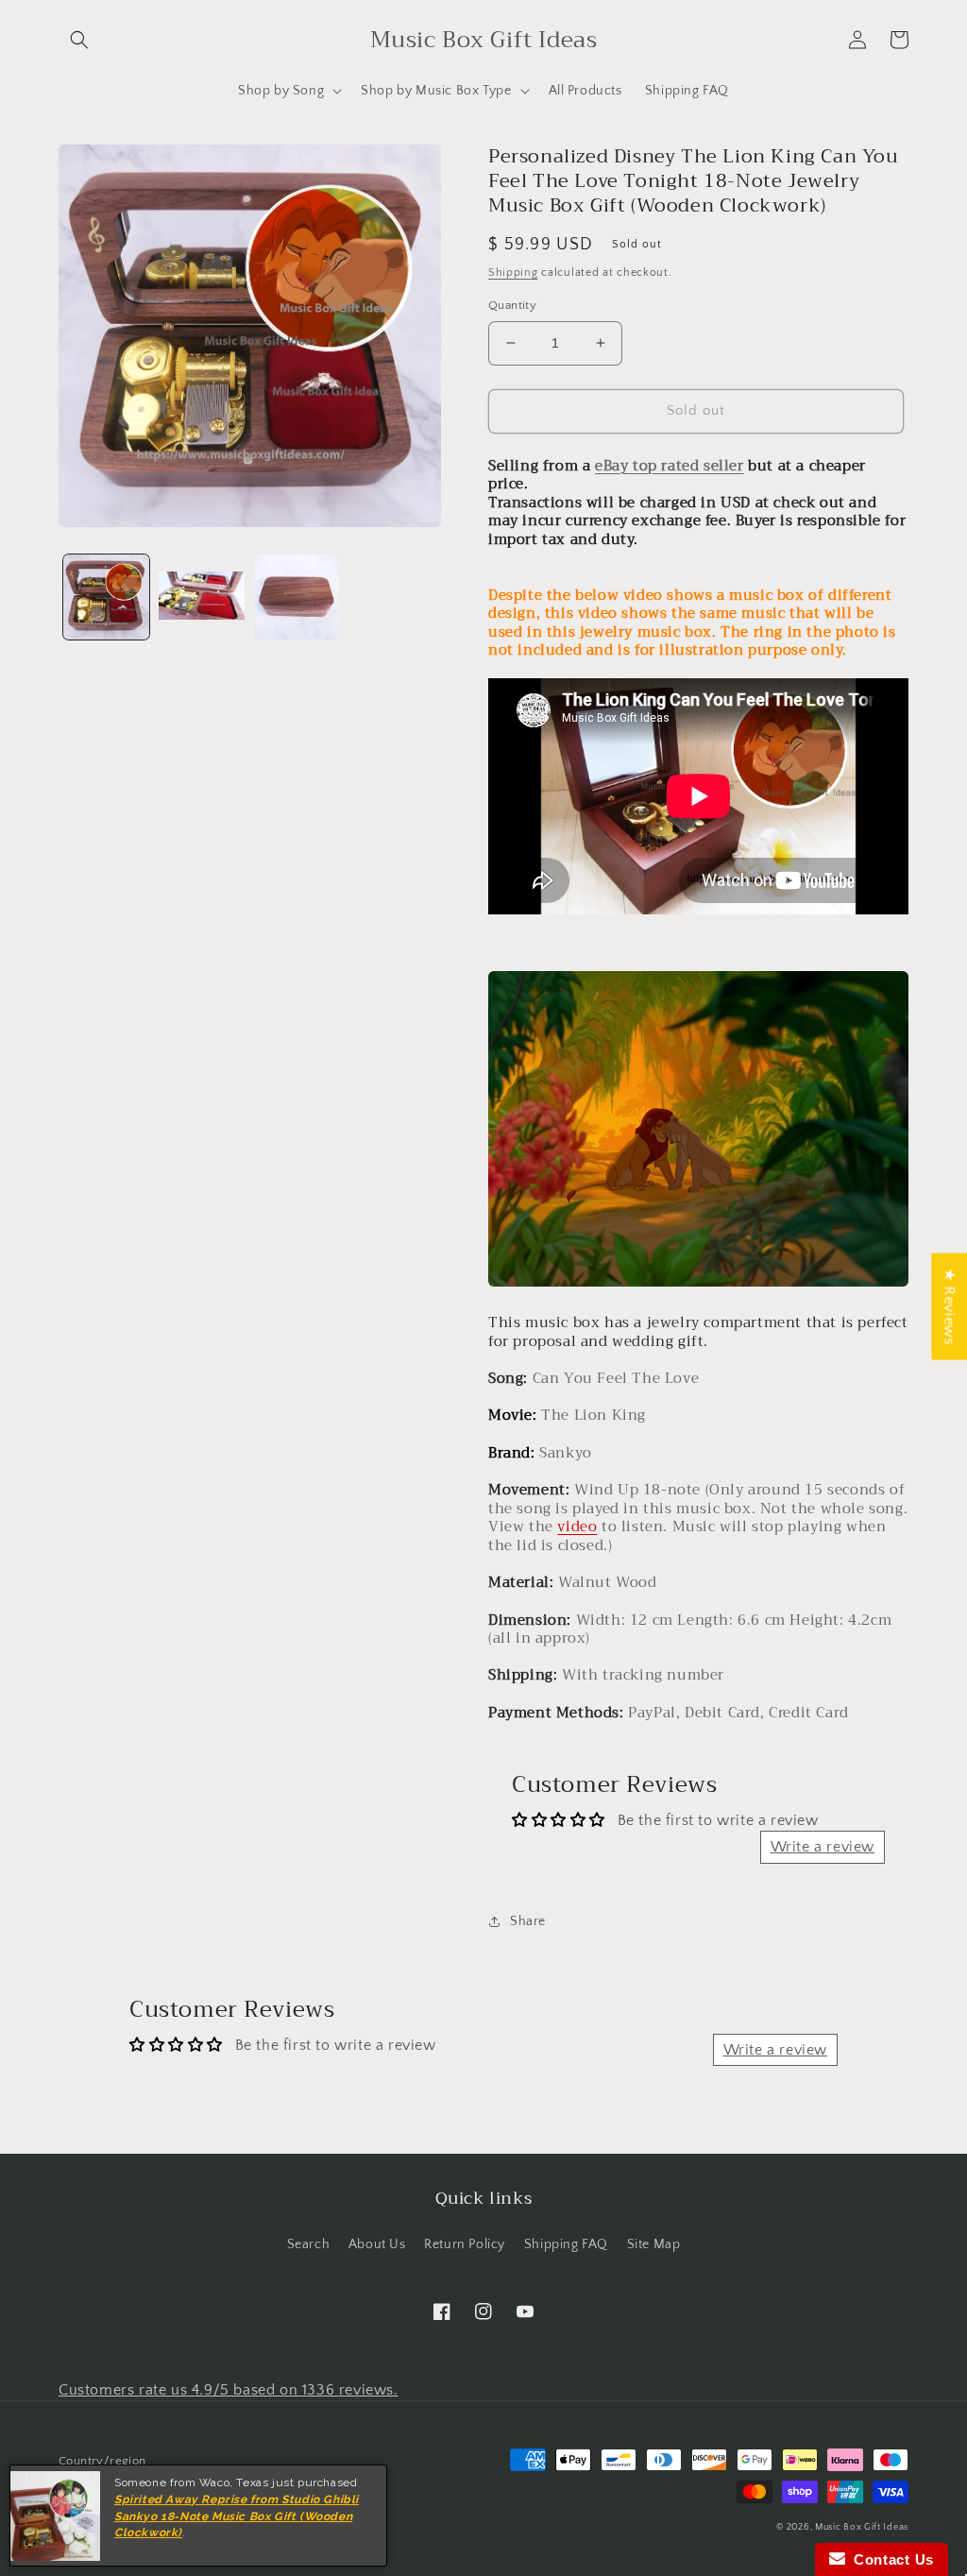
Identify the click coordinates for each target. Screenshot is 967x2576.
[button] (79, 40)
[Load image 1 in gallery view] (106, 597)
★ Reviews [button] (949, 1306)
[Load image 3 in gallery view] (297, 597)
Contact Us (890, 2559)
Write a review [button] (823, 1847)
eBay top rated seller (670, 466)
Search (309, 2244)
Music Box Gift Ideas (862, 2527)
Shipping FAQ (566, 2244)
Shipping (513, 273)
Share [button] (528, 1921)
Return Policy (465, 2244)
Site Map (654, 2244)
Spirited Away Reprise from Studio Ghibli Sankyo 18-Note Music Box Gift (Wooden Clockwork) (237, 2516)
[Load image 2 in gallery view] (202, 597)
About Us (377, 2244)
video (577, 1527)
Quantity (512, 305)
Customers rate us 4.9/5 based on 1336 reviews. (229, 2390)
